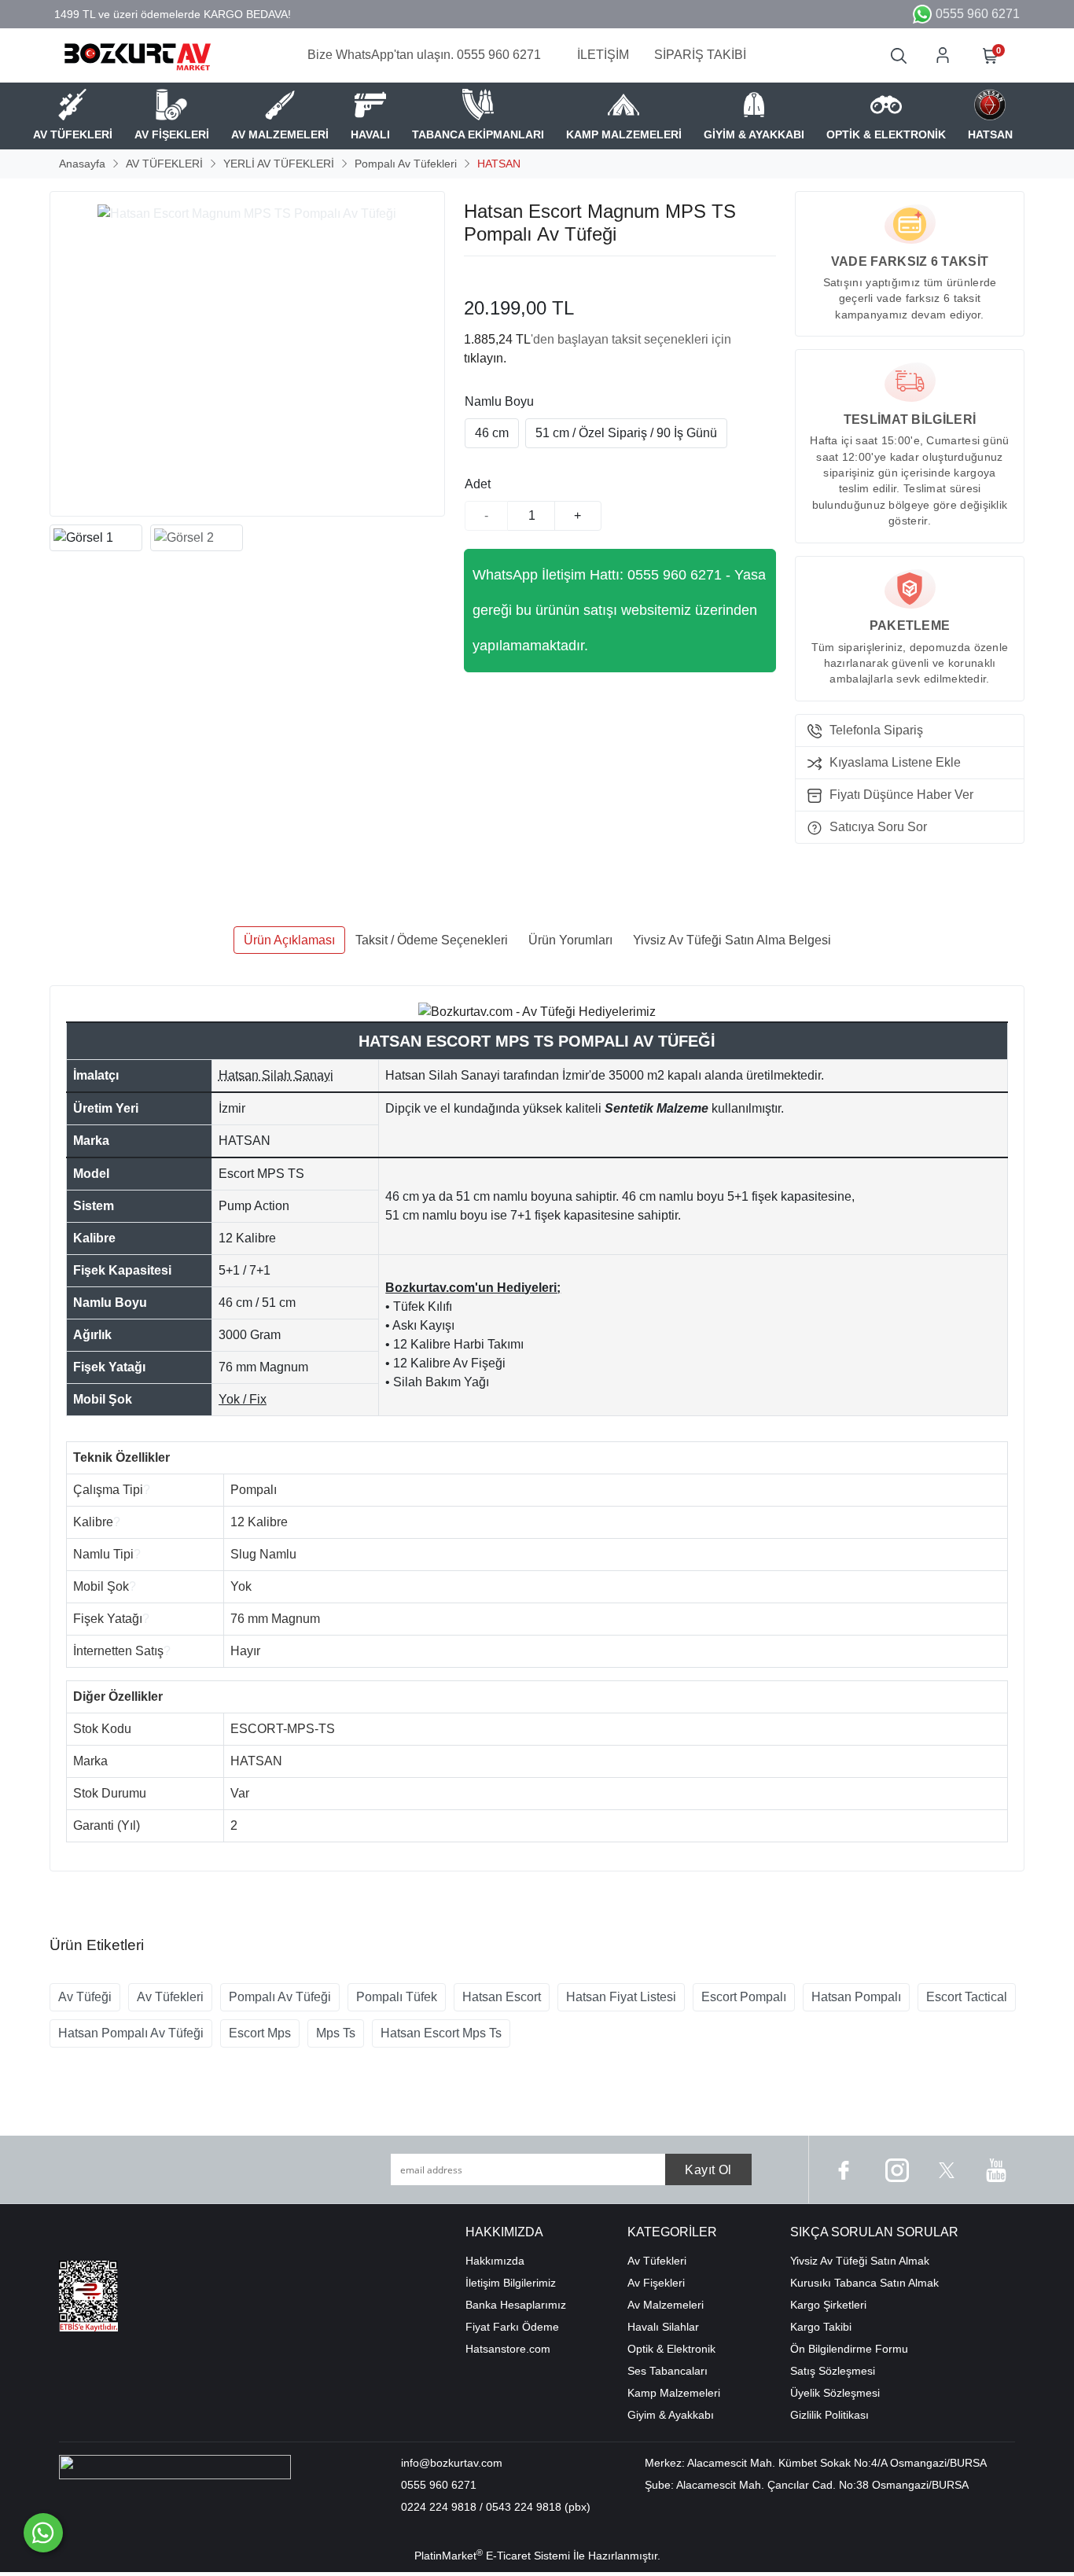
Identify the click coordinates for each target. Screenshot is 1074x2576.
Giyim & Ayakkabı (671, 2415)
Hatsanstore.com (508, 2349)
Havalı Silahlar (663, 2327)
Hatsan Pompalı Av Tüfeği (131, 2033)
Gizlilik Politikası (829, 2415)
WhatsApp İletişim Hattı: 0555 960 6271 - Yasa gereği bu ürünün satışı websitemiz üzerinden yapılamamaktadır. (619, 610)
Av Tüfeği (85, 1997)
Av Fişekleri (656, 2283)
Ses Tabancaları (668, 2371)
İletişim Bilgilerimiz (511, 2283)
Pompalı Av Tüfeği (280, 1997)
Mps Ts (336, 2033)
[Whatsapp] (43, 2533)
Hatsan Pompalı (856, 1997)
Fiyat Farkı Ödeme (512, 2327)
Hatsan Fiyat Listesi (621, 1997)
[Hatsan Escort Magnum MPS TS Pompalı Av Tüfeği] (247, 354)
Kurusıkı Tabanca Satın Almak (864, 2283)
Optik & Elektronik (671, 2349)
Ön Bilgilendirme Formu (849, 2349)
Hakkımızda (495, 2261)
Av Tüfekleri (170, 1997)
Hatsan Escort (502, 1997)
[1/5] (474, 275)
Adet (478, 484)
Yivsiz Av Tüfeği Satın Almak (860, 2261)
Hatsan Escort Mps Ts (441, 2033)
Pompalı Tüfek (397, 1997)
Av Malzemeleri (666, 2305)
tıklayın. (485, 358)
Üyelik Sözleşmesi (835, 2393)
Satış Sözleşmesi (833, 2371)
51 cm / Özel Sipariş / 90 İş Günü (626, 433)
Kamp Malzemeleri (674, 2393)
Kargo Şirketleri (828, 2305)
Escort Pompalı (744, 1997)
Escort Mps (260, 2033)
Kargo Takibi (821, 2327)
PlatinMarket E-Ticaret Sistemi (492, 2556)
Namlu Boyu (499, 401)
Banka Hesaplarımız (516, 2305)
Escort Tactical (967, 1997)
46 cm (492, 433)
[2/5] (484, 275)
